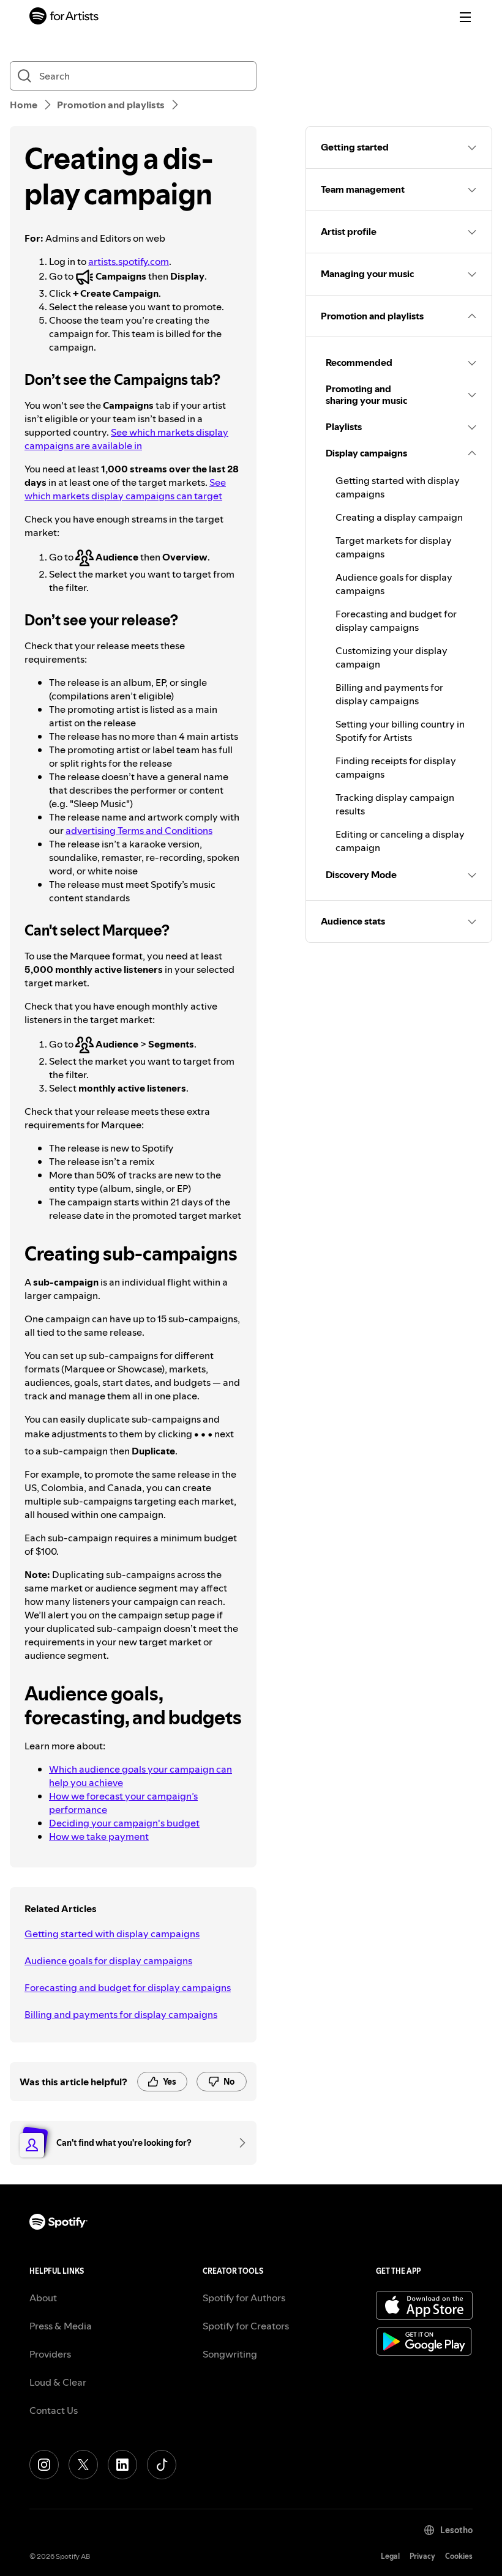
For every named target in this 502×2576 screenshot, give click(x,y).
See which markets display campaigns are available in (126, 439)
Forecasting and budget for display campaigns (128, 1987)
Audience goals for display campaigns (108, 1960)
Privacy (422, 2556)
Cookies (459, 2556)
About (43, 2298)
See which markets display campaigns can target (125, 489)
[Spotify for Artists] (64, 17)
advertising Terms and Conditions (139, 830)
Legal (390, 2556)
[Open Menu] (465, 17)
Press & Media (61, 2326)
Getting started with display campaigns (112, 1934)
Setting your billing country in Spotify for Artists (400, 731)
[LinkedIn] (122, 2465)
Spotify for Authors (244, 2298)
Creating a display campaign (399, 517)
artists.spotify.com (129, 261)
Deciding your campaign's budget (124, 1823)
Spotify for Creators (246, 2326)
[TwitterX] (83, 2465)
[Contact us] (238, 2143)
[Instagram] (44, 2465)
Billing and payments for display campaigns (121, 2014)
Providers (50, 2354)
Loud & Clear (58, 2382)
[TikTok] (162, 2465)
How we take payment (99, 1836)
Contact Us (54, 2410)
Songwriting (230, 2354)
